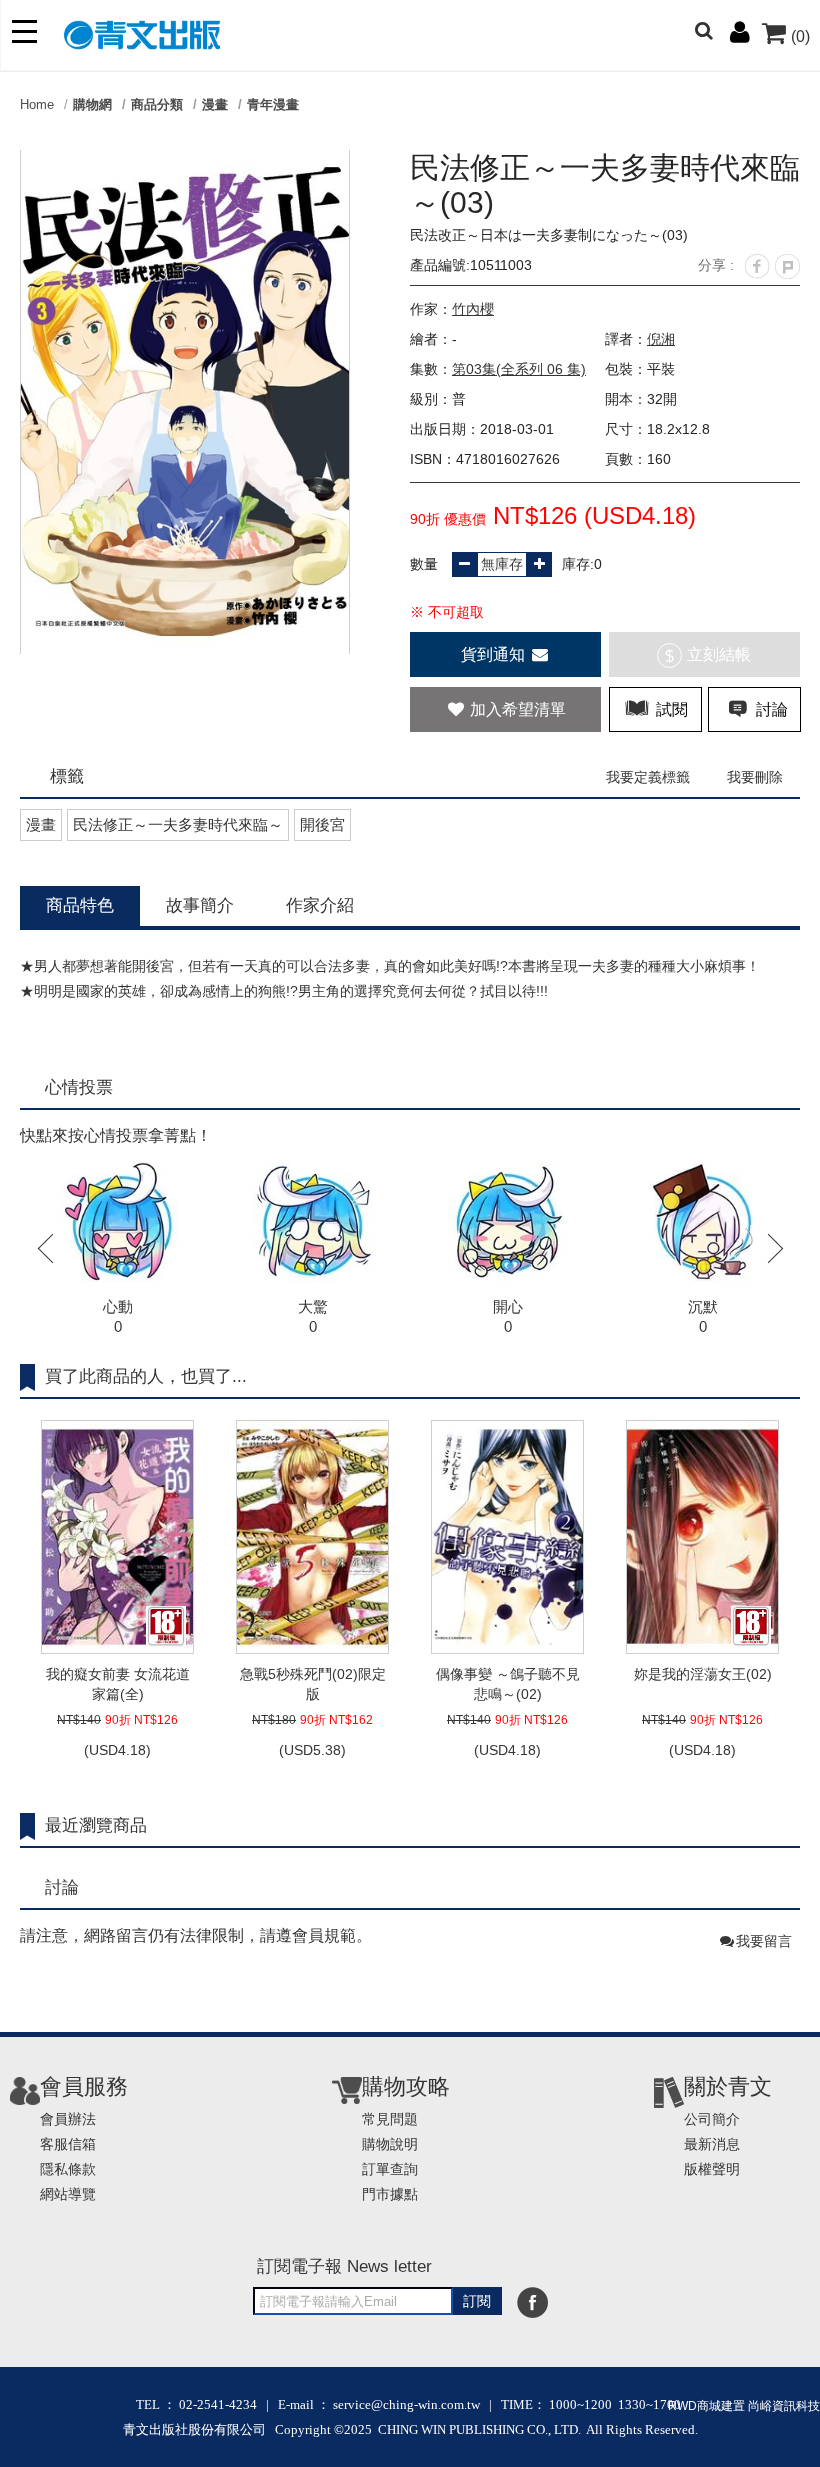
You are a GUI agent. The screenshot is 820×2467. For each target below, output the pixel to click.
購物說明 (390, 2144)
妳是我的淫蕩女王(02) (703, 1674)
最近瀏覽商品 (96, 1825)
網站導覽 (68, 2194)
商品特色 (80, 905)
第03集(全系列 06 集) (519, 369)
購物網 (92, 104)
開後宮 (322, 824)
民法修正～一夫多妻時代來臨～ (178, 824)
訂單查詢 (390, 2169)
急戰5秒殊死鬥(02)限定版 (313, 1684)
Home (37, 104)
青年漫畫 (273, 104)
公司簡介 (712, 2119)
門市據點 (390, 2194)
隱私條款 (68, 2169)
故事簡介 (200, 905)
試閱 (670, 709)
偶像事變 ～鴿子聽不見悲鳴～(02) (508, 1684)
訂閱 (477, 2301)
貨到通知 (495, 654)
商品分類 (157, 104)
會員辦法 (68, 2119)
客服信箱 (68, 2144)
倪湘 (661, 339)
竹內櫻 (473, 309)
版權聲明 (712, 2169)
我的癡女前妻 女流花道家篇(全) (118, 1684)
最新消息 (712, 2144)
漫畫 (215, 104)
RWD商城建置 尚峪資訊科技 (744, 2406)
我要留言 (764, 1941)
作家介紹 (320, 905)
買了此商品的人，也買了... (146, 1376)
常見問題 (390, 2119)
